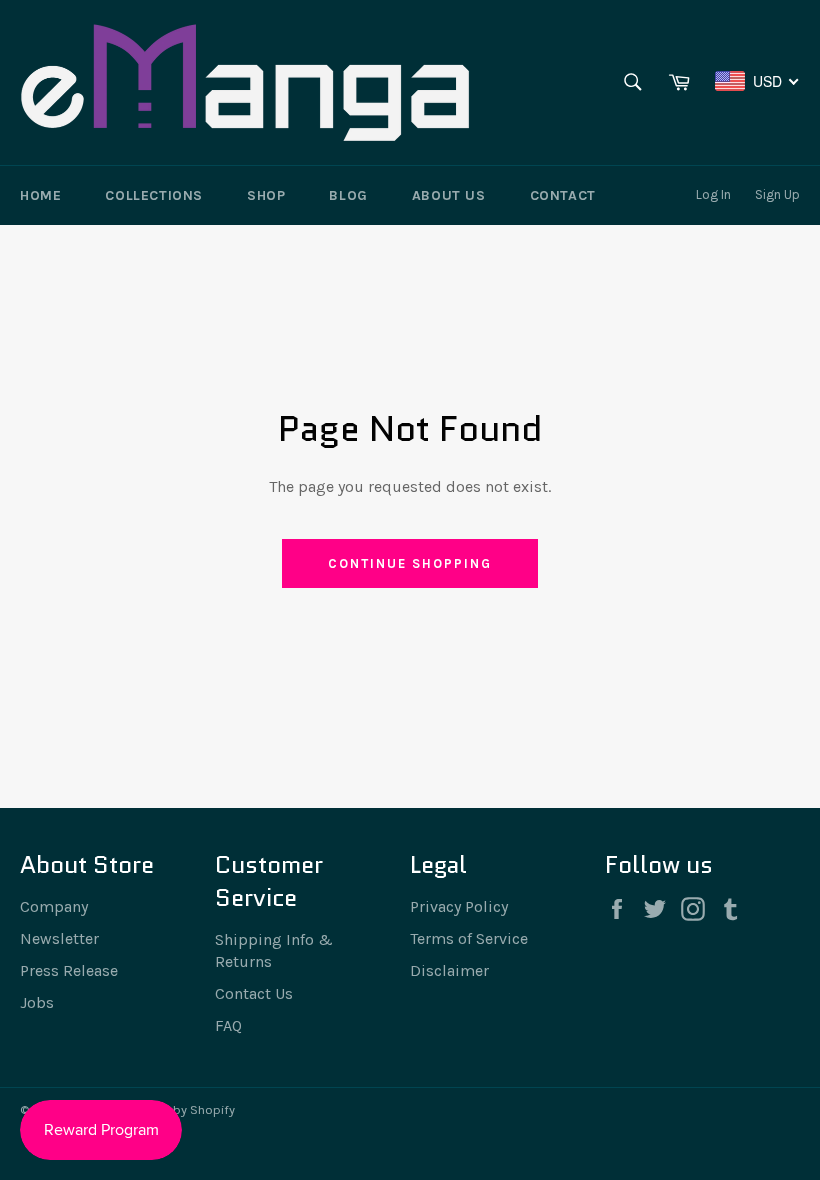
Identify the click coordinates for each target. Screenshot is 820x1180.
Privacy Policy (459, 906)
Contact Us (254, 993)
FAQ (228, 1025)
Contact (563, 195)
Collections (154, 195)
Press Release (69, 970)
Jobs (37, 1002)
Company (54, 906)
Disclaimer (449, 970)
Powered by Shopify (178, 1109)
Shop (266, 195)
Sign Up (777, 194)
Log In (713, 194)
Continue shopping (409, 563)
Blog (348, 195)
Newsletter (59, 938)
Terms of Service (469, 938)
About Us (449, 195)
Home (40, 195)
